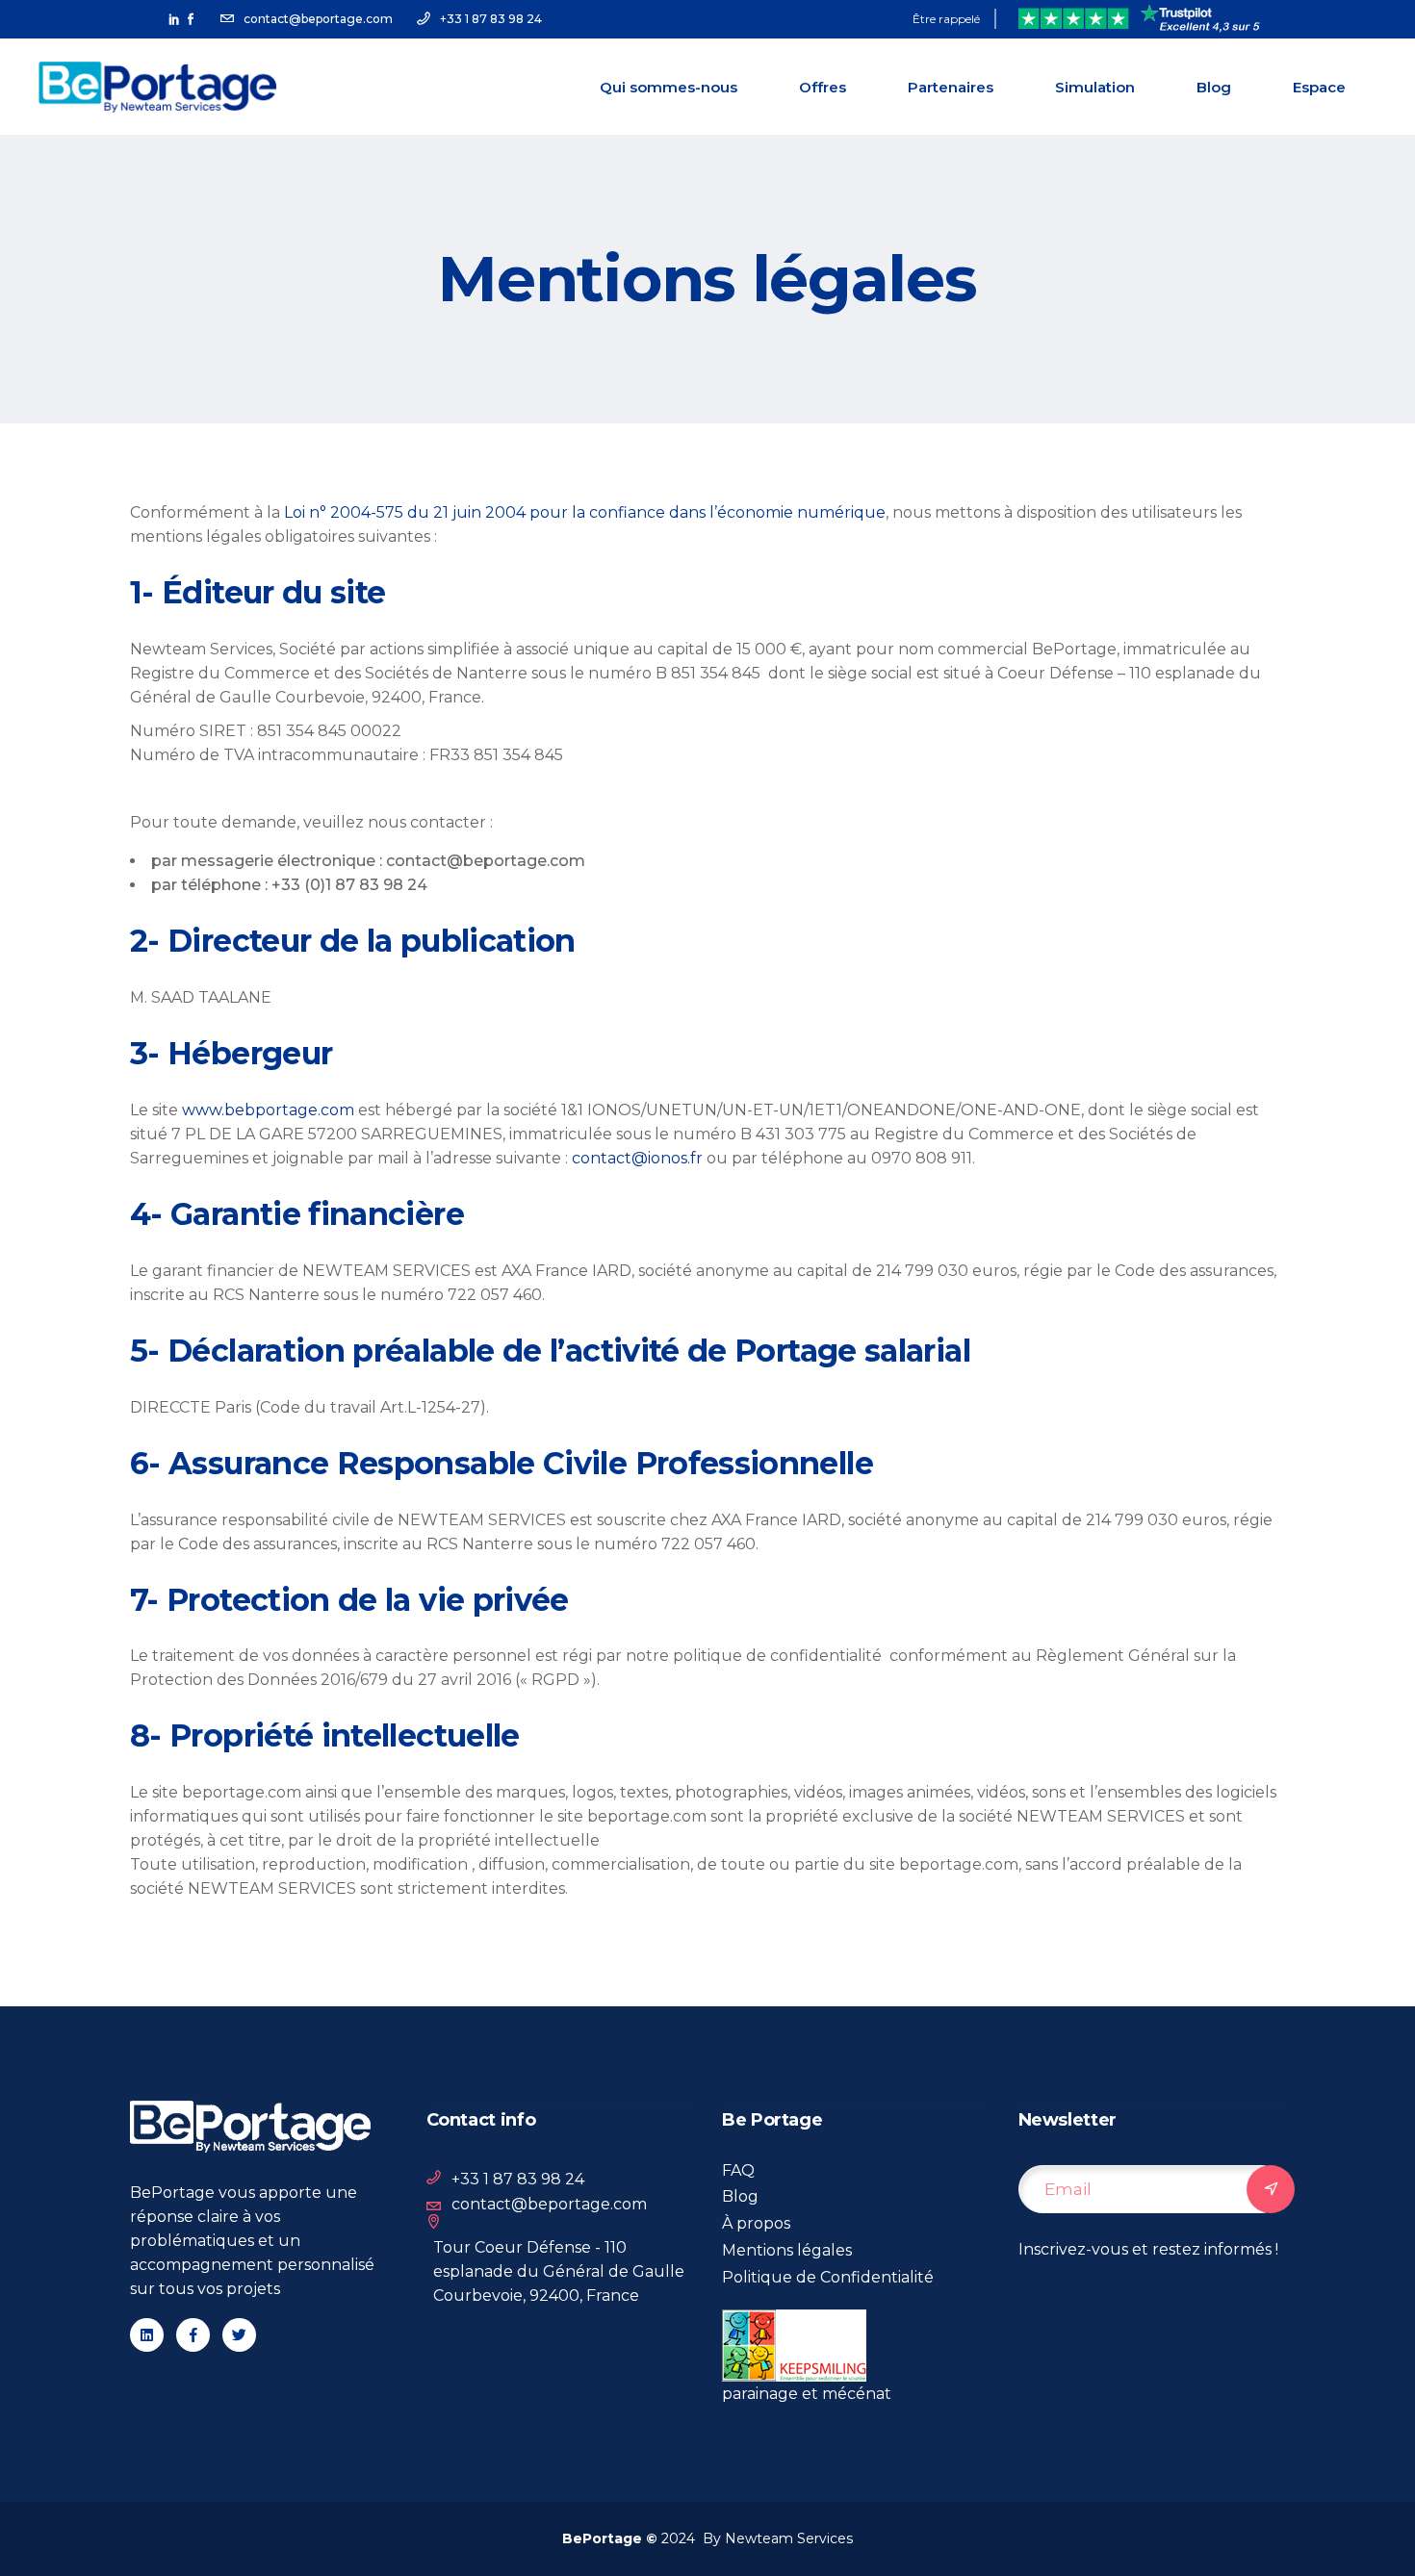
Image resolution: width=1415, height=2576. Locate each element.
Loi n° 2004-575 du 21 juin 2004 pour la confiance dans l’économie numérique (585, 512)
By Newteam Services (774, 2538)
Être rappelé (946, 19)
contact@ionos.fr (637, 1158)
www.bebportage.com (268, 1110)
